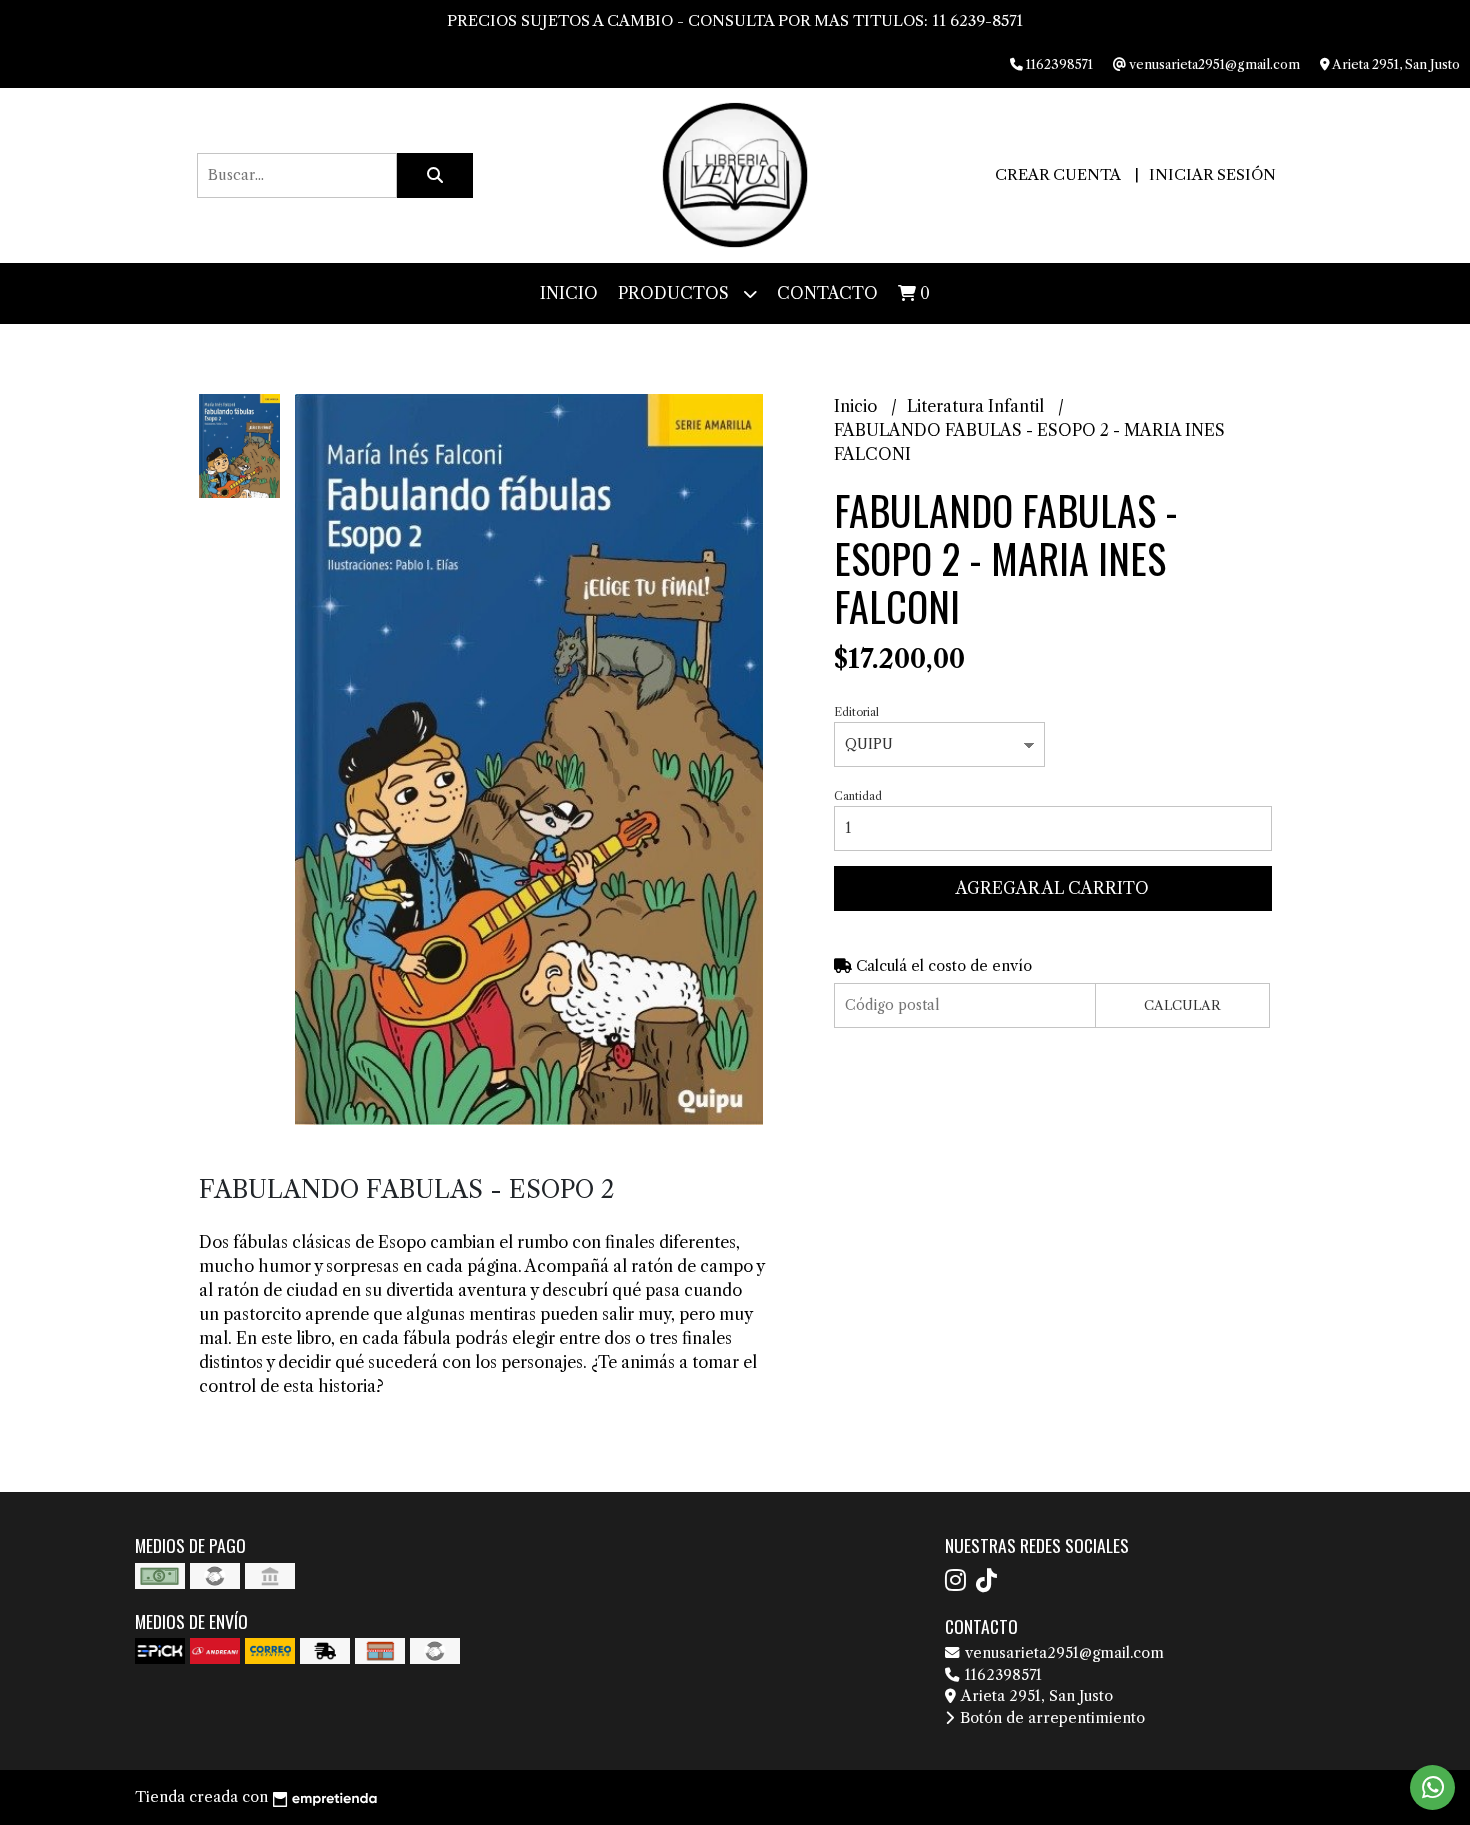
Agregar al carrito (1052, 888)
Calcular (1182, 1005)
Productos (675, 293)
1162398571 (1001, 1675)
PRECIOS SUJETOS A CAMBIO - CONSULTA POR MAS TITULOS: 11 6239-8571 (735, 20)
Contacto (827, 293)
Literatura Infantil (977, 406)
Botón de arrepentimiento (1050, 1718)
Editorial (856, 712)
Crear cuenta (1057, 174)
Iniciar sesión (1212, 174)
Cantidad (858, 796)
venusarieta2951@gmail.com (1062, 1653)
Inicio (569, 293)
